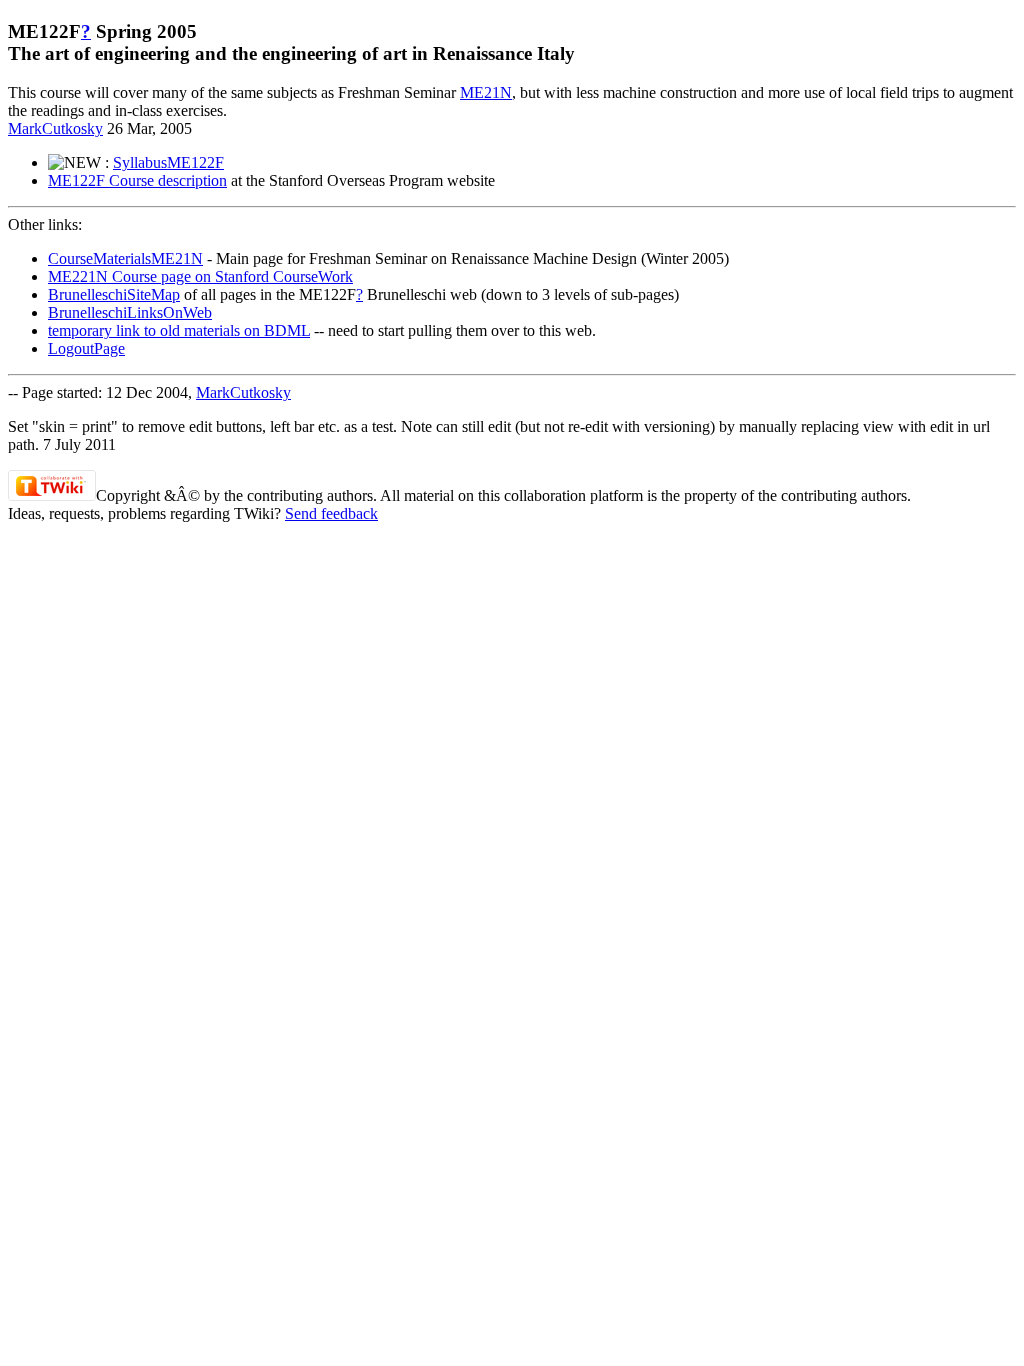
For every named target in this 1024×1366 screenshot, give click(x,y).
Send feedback (331, 513)
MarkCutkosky (55, 128)
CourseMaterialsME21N (125, 258)
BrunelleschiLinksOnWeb (130, 312)
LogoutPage (86, 348)
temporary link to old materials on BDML (179, 330)
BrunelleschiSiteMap (114, 294)
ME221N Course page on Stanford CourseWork (200, 276)
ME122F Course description (137, 180)
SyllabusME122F (168, 162)
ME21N (486, 92)
